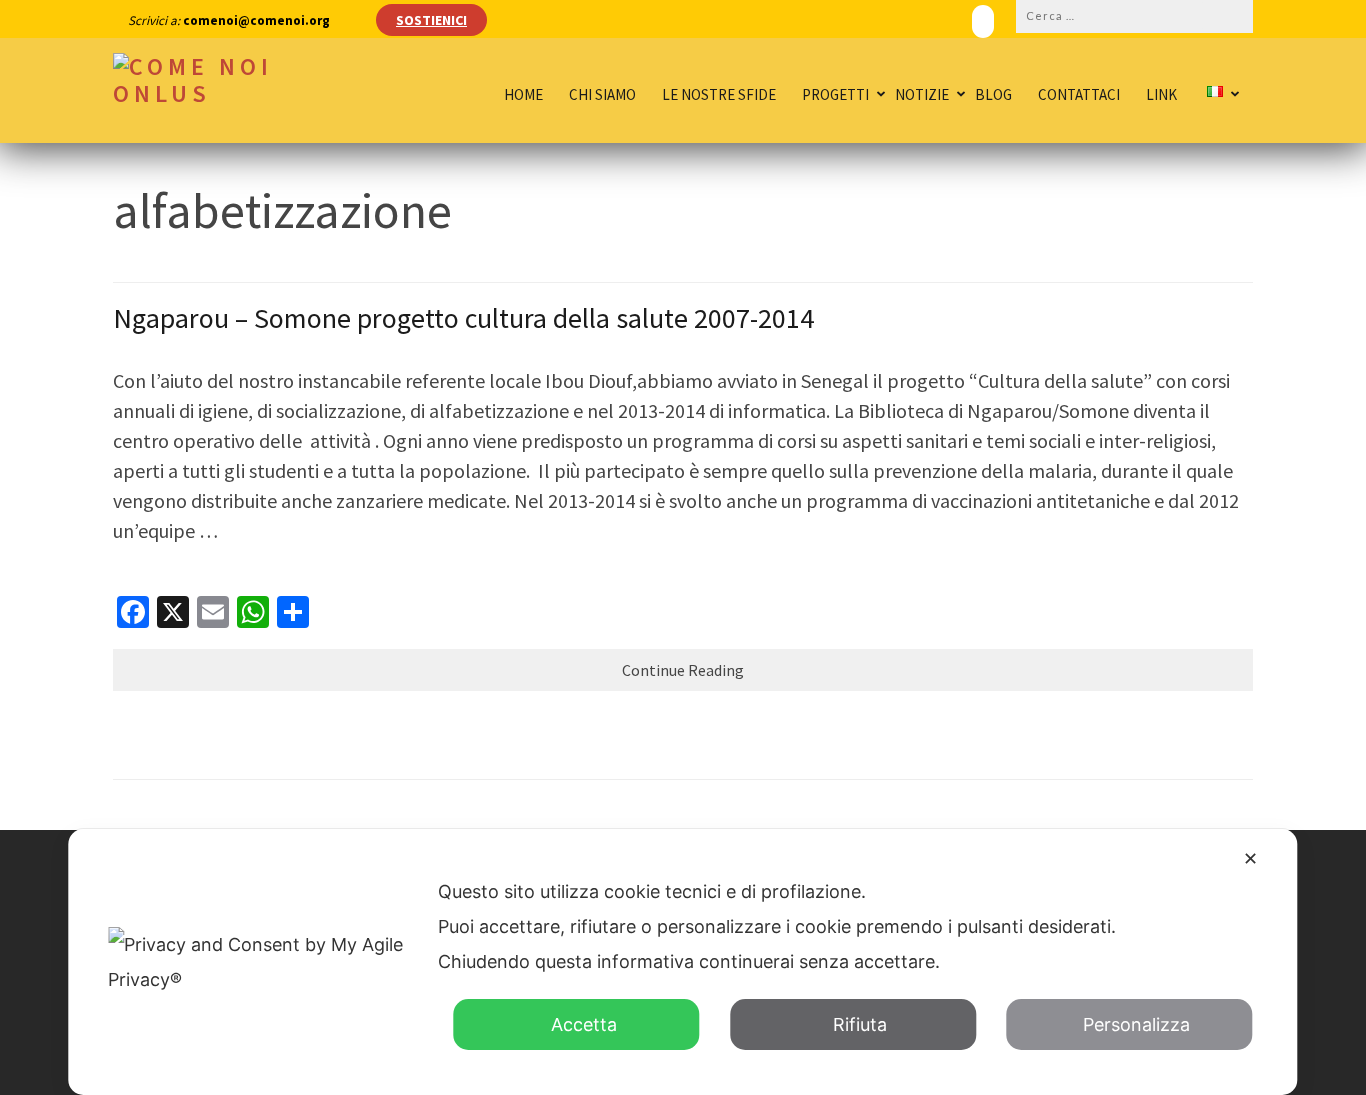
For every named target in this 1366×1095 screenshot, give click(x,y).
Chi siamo (602, 95)
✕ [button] (1250, 858)
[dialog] (682, 962)
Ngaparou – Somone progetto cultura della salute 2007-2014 (463, 318)
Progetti (835, 95)
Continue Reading (683, 670)
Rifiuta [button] (860, 1024)
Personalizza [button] (1136, 1024)
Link (1161, 95)
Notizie (922, 95)
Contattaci (1079, 95)
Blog (993, 95)
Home (523, 95)
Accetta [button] (584, 1024)
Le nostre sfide (719, 95)
